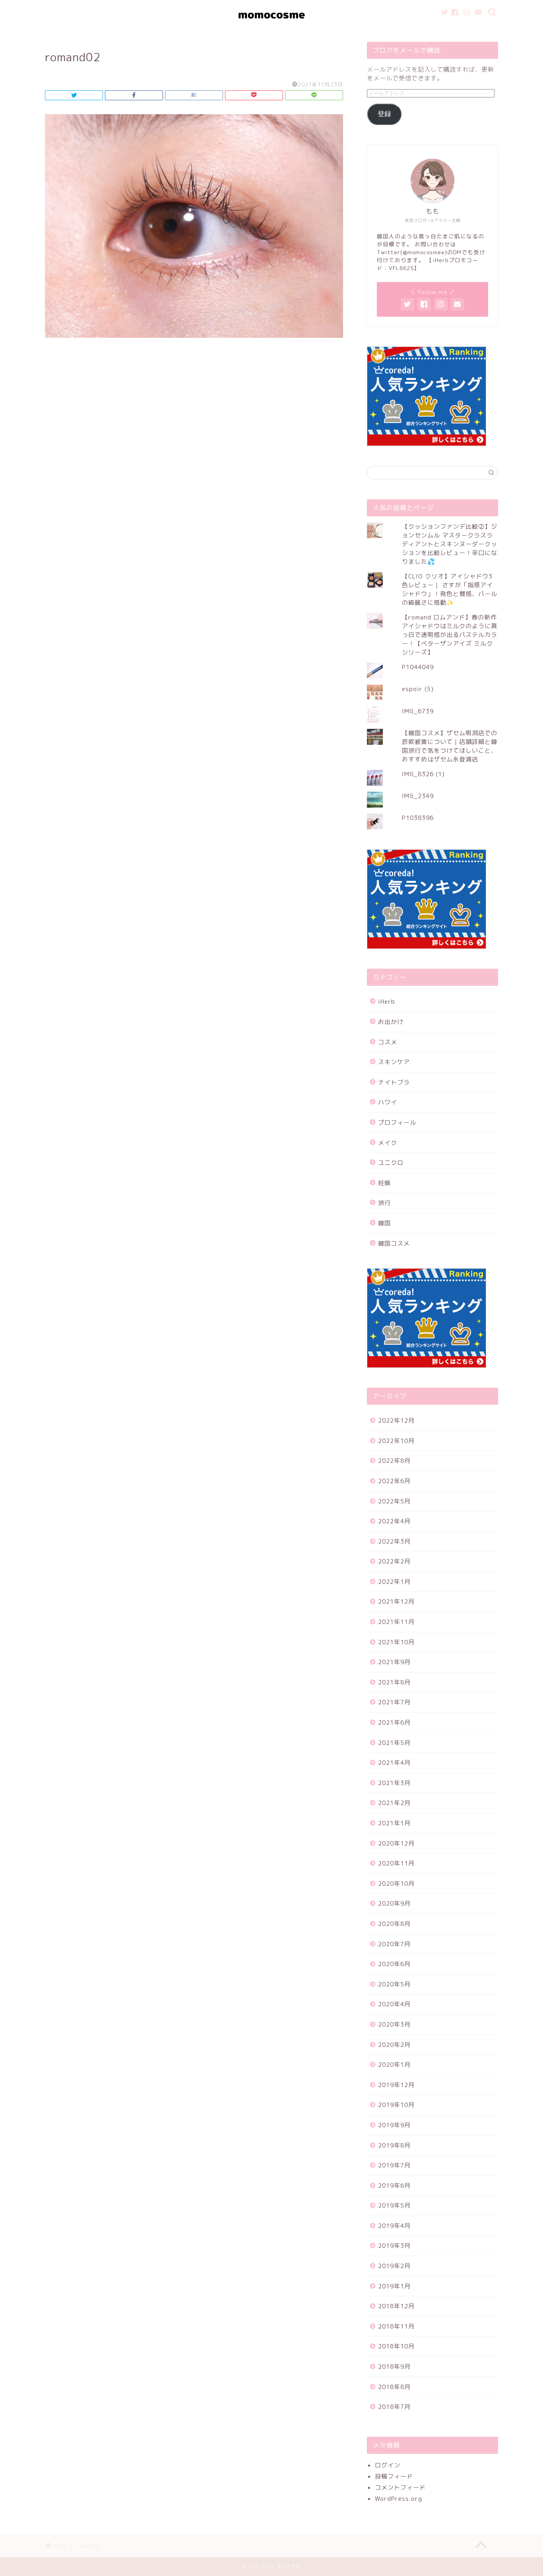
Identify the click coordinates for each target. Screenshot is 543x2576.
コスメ (388, 1042)
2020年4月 (394, 2004)
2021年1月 (394, 1823)
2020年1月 (394, 2065)
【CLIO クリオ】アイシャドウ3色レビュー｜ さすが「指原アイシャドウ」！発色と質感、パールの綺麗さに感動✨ (450, 589)
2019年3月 (394, 2246)
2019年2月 (394, 2266)
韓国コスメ (394, 1243)
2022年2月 (394, 1561)
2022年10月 (396, 1441)
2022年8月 (394, 1461)
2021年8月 (394, 1682)
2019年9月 (394, 2125)
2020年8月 (394, 1924)
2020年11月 (396, 1863)
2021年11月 (396, 1622)
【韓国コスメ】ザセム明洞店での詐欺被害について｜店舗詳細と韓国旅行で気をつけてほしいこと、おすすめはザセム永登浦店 (450, 746)
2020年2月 (394, 2045)
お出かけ (391, 1022)
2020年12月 (396, 1843)
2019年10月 (396, 2105)
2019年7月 (394, 2165)
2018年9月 (394, 2367)
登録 (384, 114)
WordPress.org (399, 2499)
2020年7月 (394, 1944)
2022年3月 (394, 1541)
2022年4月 (394, 1521)
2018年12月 (396, 2306)
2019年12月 (396, 2085)
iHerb (387, 1002)
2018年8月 (394, 2387)
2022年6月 (394, 1481)
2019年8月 (394, 2145)
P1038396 (418, 818)
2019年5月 (394, 2205)
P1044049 (418, 667)
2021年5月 (394, 1743)
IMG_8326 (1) (423, 774)
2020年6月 (394, 1964)
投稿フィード (394, 2476)
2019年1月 (394, 2286)
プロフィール (397, 1122)
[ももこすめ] (271, 28)
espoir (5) (418, 689)
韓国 (384, 1223)
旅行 (384, 1203)
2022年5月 (394, 1501)
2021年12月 (396, 1601)
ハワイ (388, 1102)
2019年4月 (394, 2226)
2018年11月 (396, 2326)
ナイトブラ (394, 1082)
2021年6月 (394, 1722)
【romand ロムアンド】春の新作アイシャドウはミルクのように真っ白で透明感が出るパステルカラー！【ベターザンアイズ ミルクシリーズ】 (450, 635)
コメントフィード (400, 2487)
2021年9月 (394, 1662)
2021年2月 (394, 1803)
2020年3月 (394, 2024)
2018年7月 (394, 2407)
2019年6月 (394, 2186)
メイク (388, 1143)
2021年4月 (394, 1763)
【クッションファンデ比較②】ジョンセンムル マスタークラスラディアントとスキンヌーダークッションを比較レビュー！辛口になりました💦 (450, 544)
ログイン (388, 2465)
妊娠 (384, 1183)
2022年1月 (394, 1582)
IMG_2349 (418, 796)
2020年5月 (394, 1984)
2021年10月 (396, 1642)
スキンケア (394, 1062)
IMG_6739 (418, 711)
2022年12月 (396, 1420)
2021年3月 (394, 1783)
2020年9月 (394, 1903)
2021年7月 (394, 1702)
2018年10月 (396, 2346)
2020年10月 (396, 1884)
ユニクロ (391, 1163)
